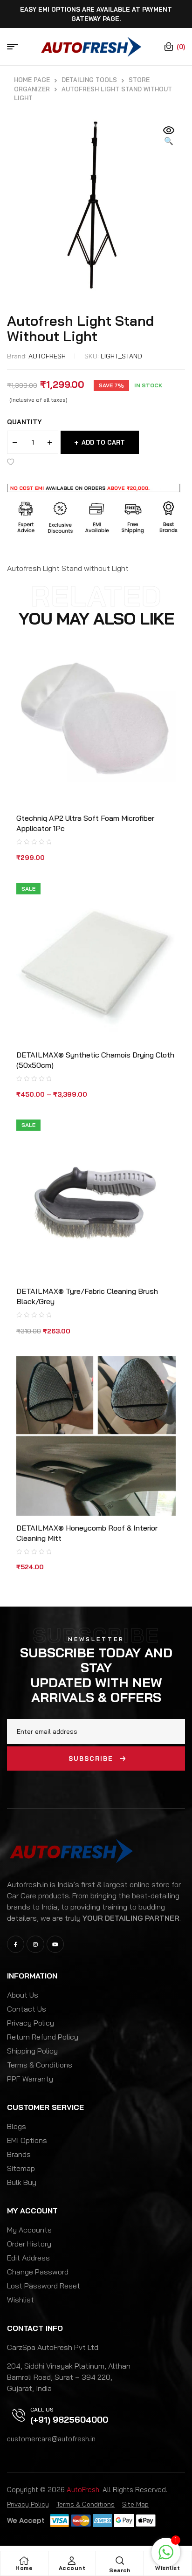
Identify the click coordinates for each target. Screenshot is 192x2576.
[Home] (24, 2561)
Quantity (24, 422)
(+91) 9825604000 (69, 2420)
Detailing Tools (89, 80)
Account (72, 2568)
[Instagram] (35, 1944)
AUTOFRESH (47, 356)
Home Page (32, 80)
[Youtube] (55, 1944)
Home (24, 2568)
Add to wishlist (12, 462)
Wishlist (168, 2568)
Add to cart (103, 442)
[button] (169, 136)
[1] (166, 2557)
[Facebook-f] (16, 1944)
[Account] (72, 2561)
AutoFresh (83, 2490)
